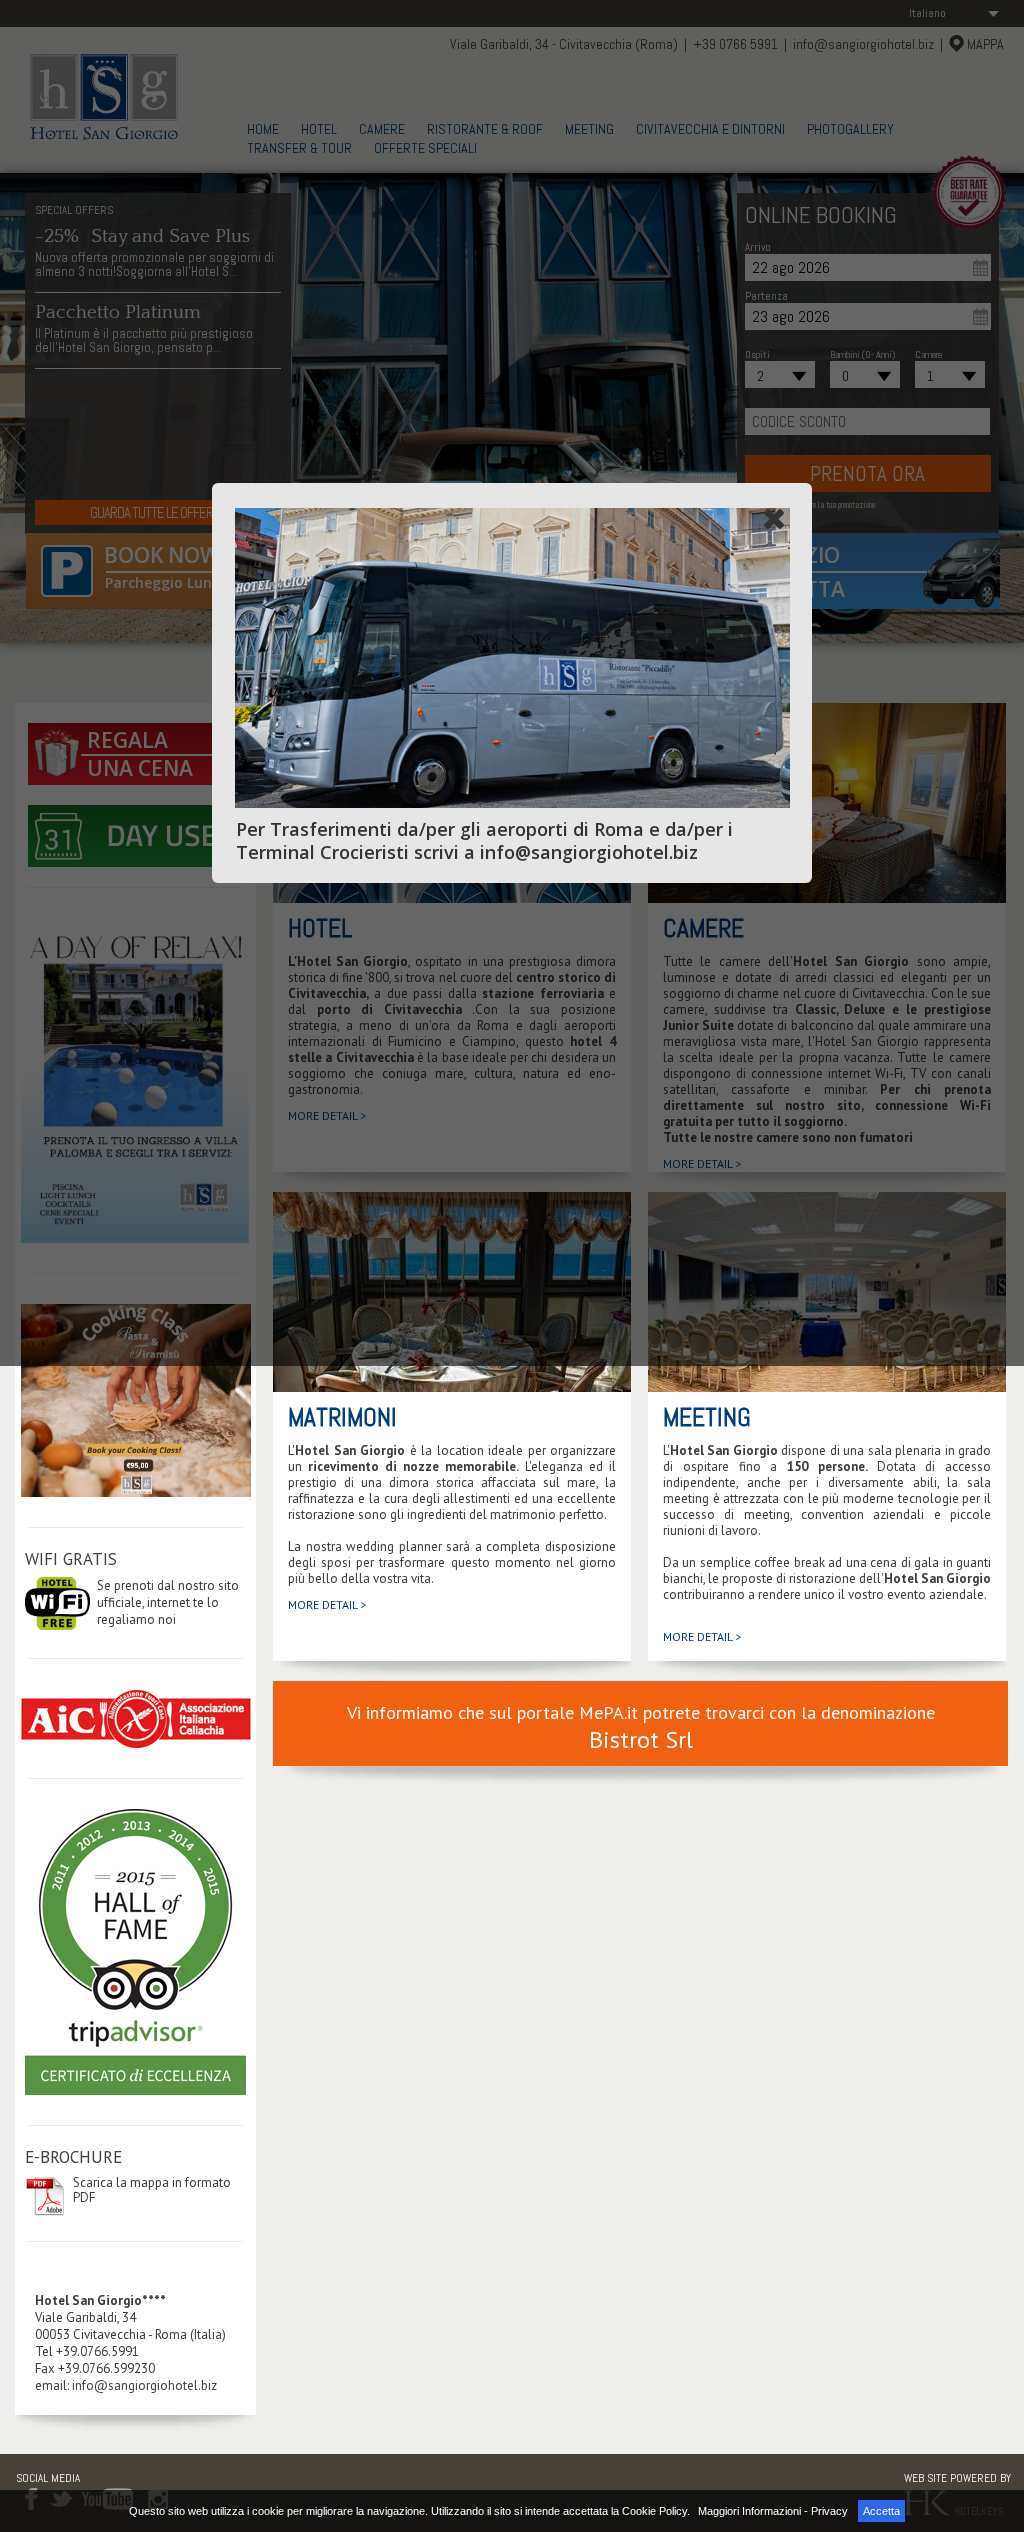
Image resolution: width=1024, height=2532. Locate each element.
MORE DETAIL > (327, 1604)
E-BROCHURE (73, 2157)
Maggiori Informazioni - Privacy (773, 2511)
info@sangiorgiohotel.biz (144, 2385)
